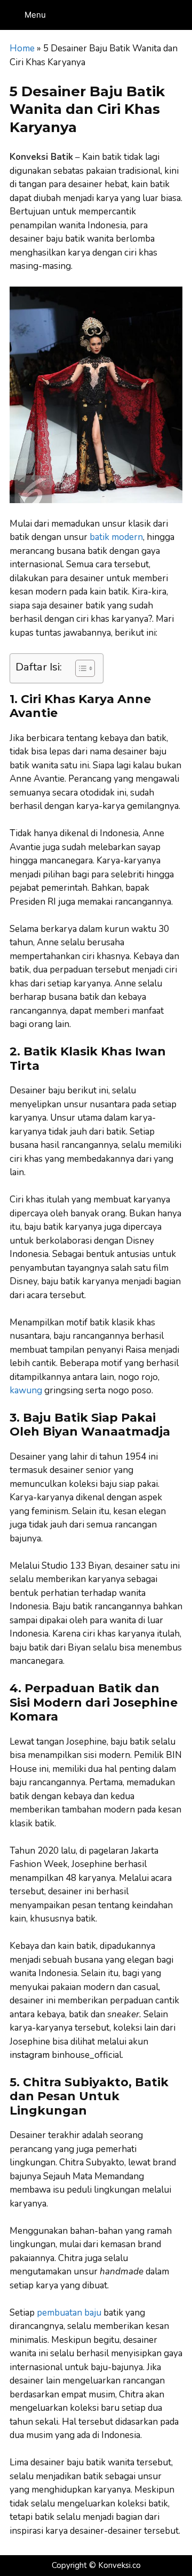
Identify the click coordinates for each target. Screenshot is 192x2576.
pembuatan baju (69, 2313)
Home (22, 48)
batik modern (116, 537)
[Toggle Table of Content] (80, 668)
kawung (26, 1390)
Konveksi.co (119, 2565)
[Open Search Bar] (182, 15)
